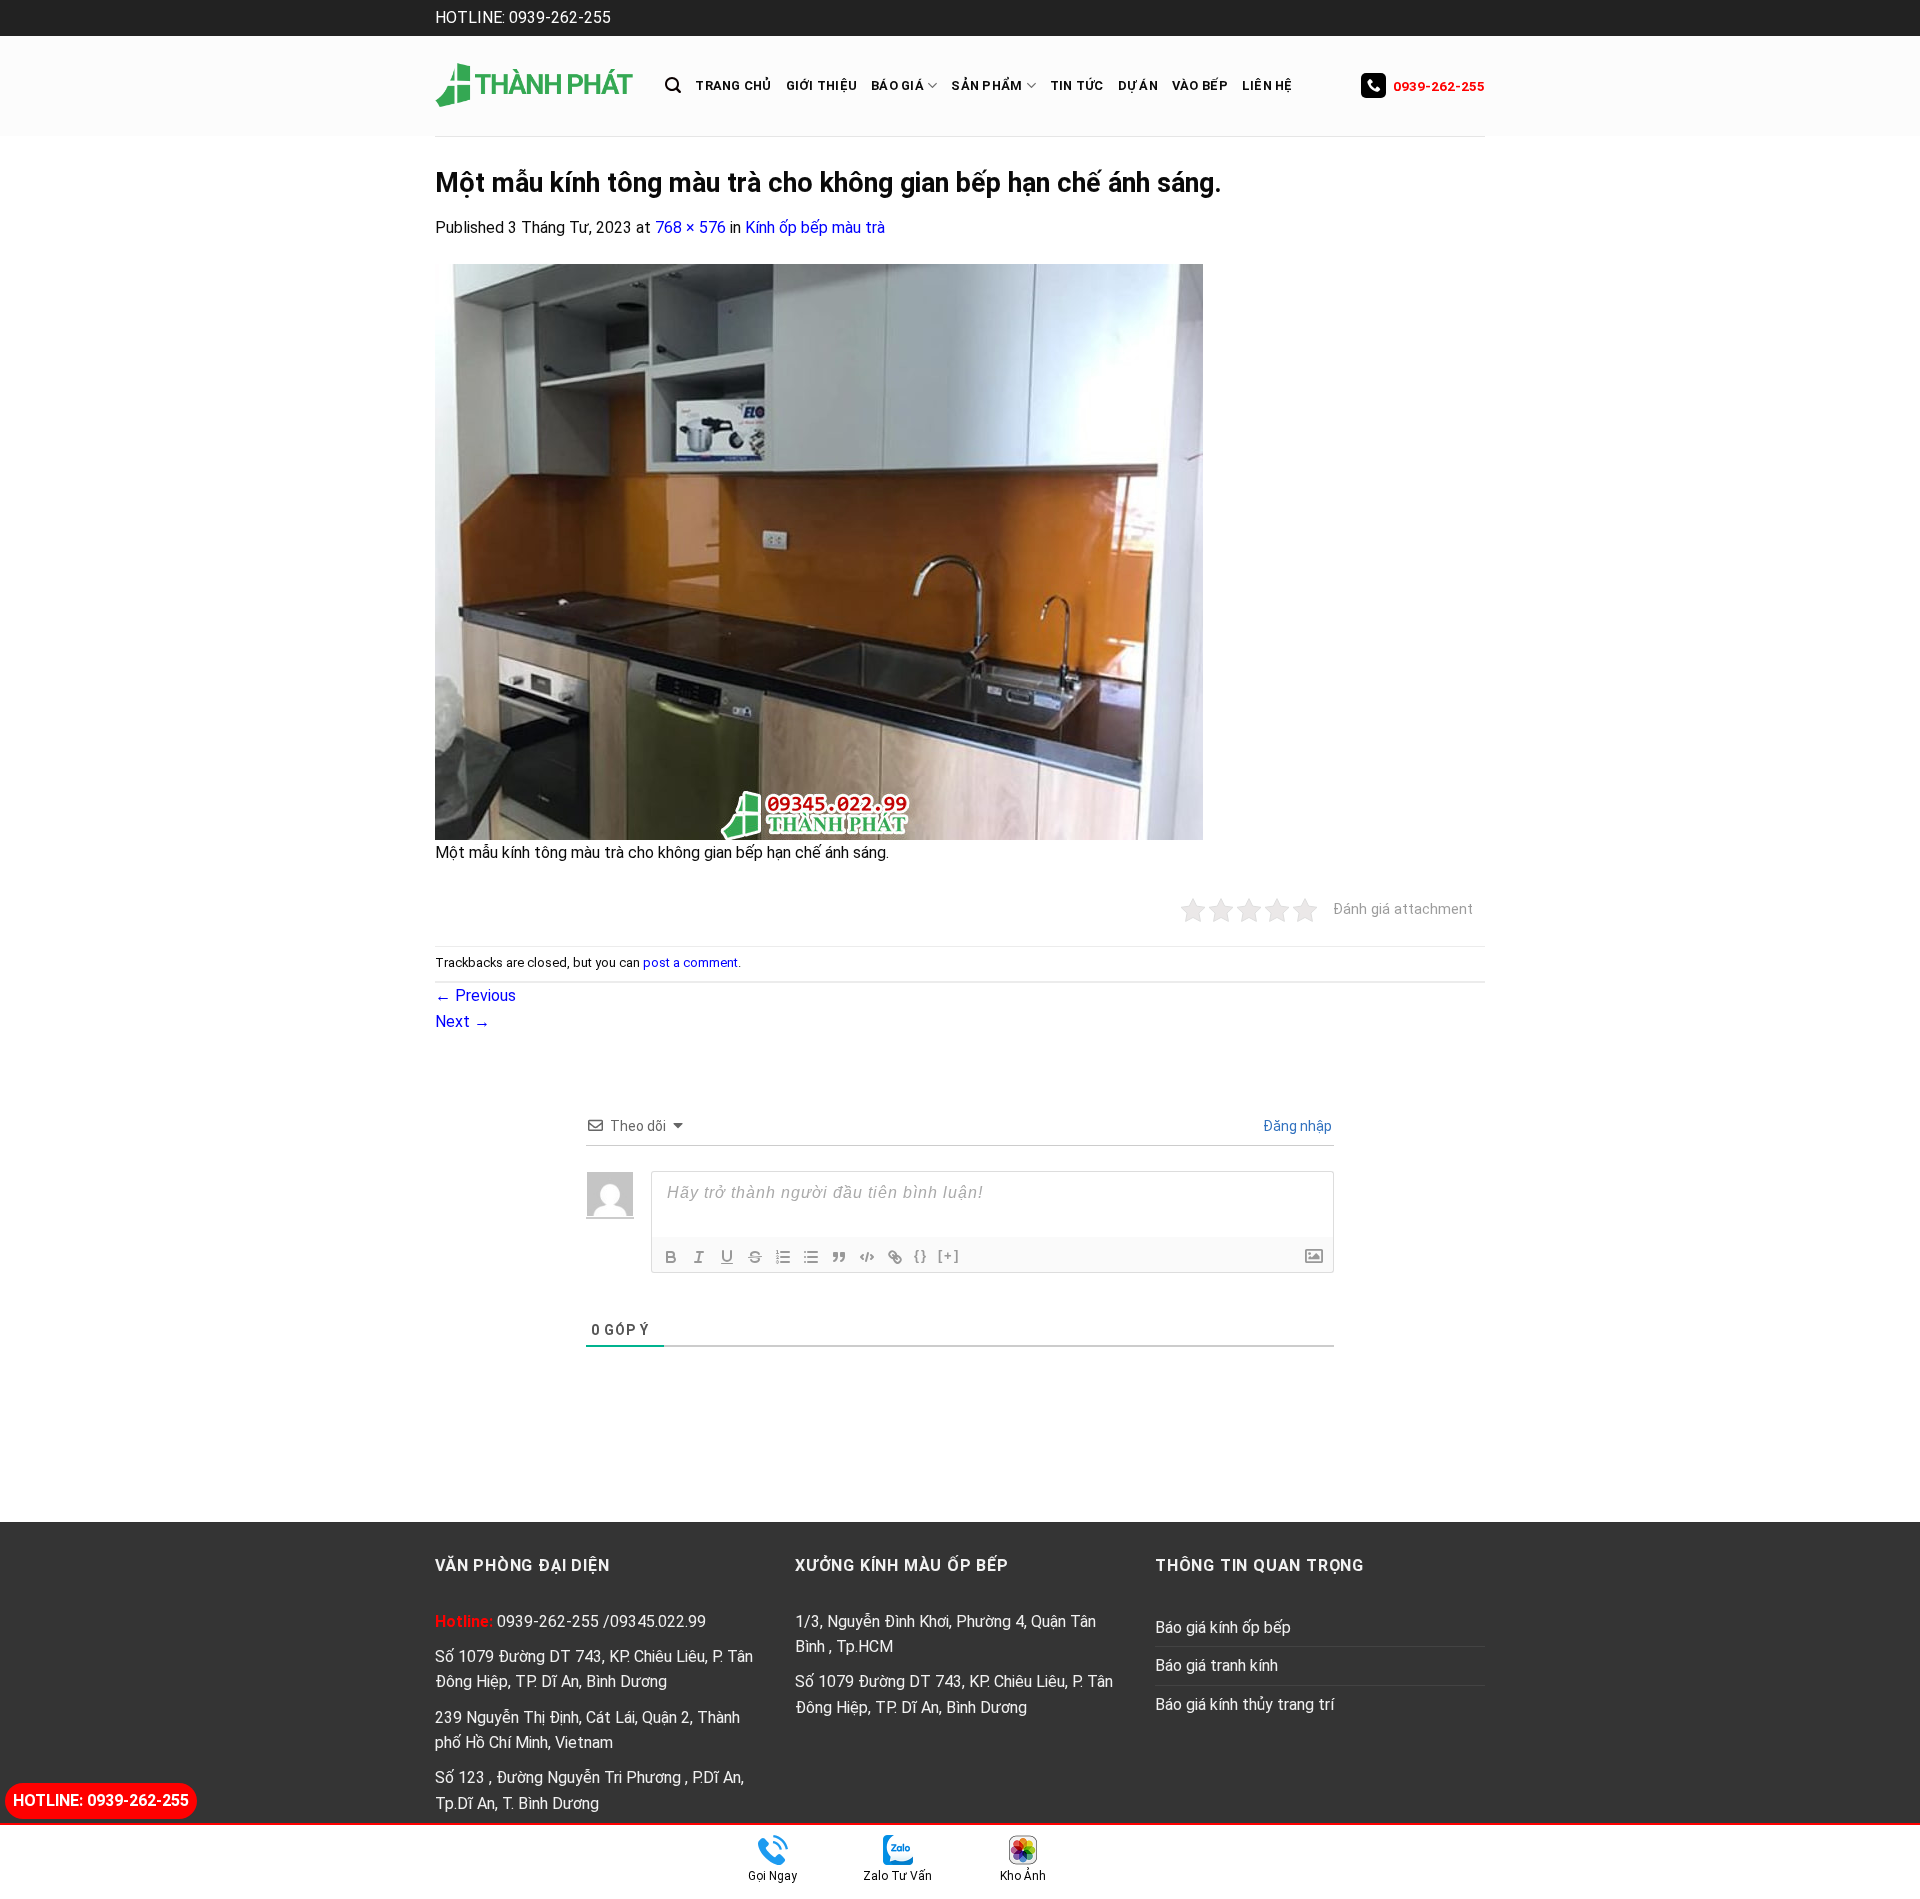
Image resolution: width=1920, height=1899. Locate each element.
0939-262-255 (1439, 86)
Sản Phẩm (986, 85)
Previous (475, 995)
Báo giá (897, 85)
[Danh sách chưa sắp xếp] (811, 1257)
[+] (949, 1255)
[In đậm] (671, 1257)
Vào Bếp (1200, 85)
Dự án (1138, 85)
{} (921, 1255)
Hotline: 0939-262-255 (101, 1800)
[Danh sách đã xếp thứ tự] (783, 1257)
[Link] (895, 1257)
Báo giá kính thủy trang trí (1244, 1704)
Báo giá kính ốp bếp (1223, 1627)
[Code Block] (867, 1257)
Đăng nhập (1296, 1126)
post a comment (690, 962)
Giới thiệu (822, 85)
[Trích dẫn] (839, 1257)
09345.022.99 (658, 1621)
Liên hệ (1267, 85)
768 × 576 (690, 227)
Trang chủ (733, 85)
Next (462, 1021)
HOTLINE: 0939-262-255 (523, 17)
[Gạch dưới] (727, 1257)
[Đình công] (755, 1257)
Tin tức (1077, 85)
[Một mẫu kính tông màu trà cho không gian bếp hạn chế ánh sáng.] (819, 550)
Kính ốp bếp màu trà (815, 227)
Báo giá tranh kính (1216, 1665)
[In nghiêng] (699, 1257)
